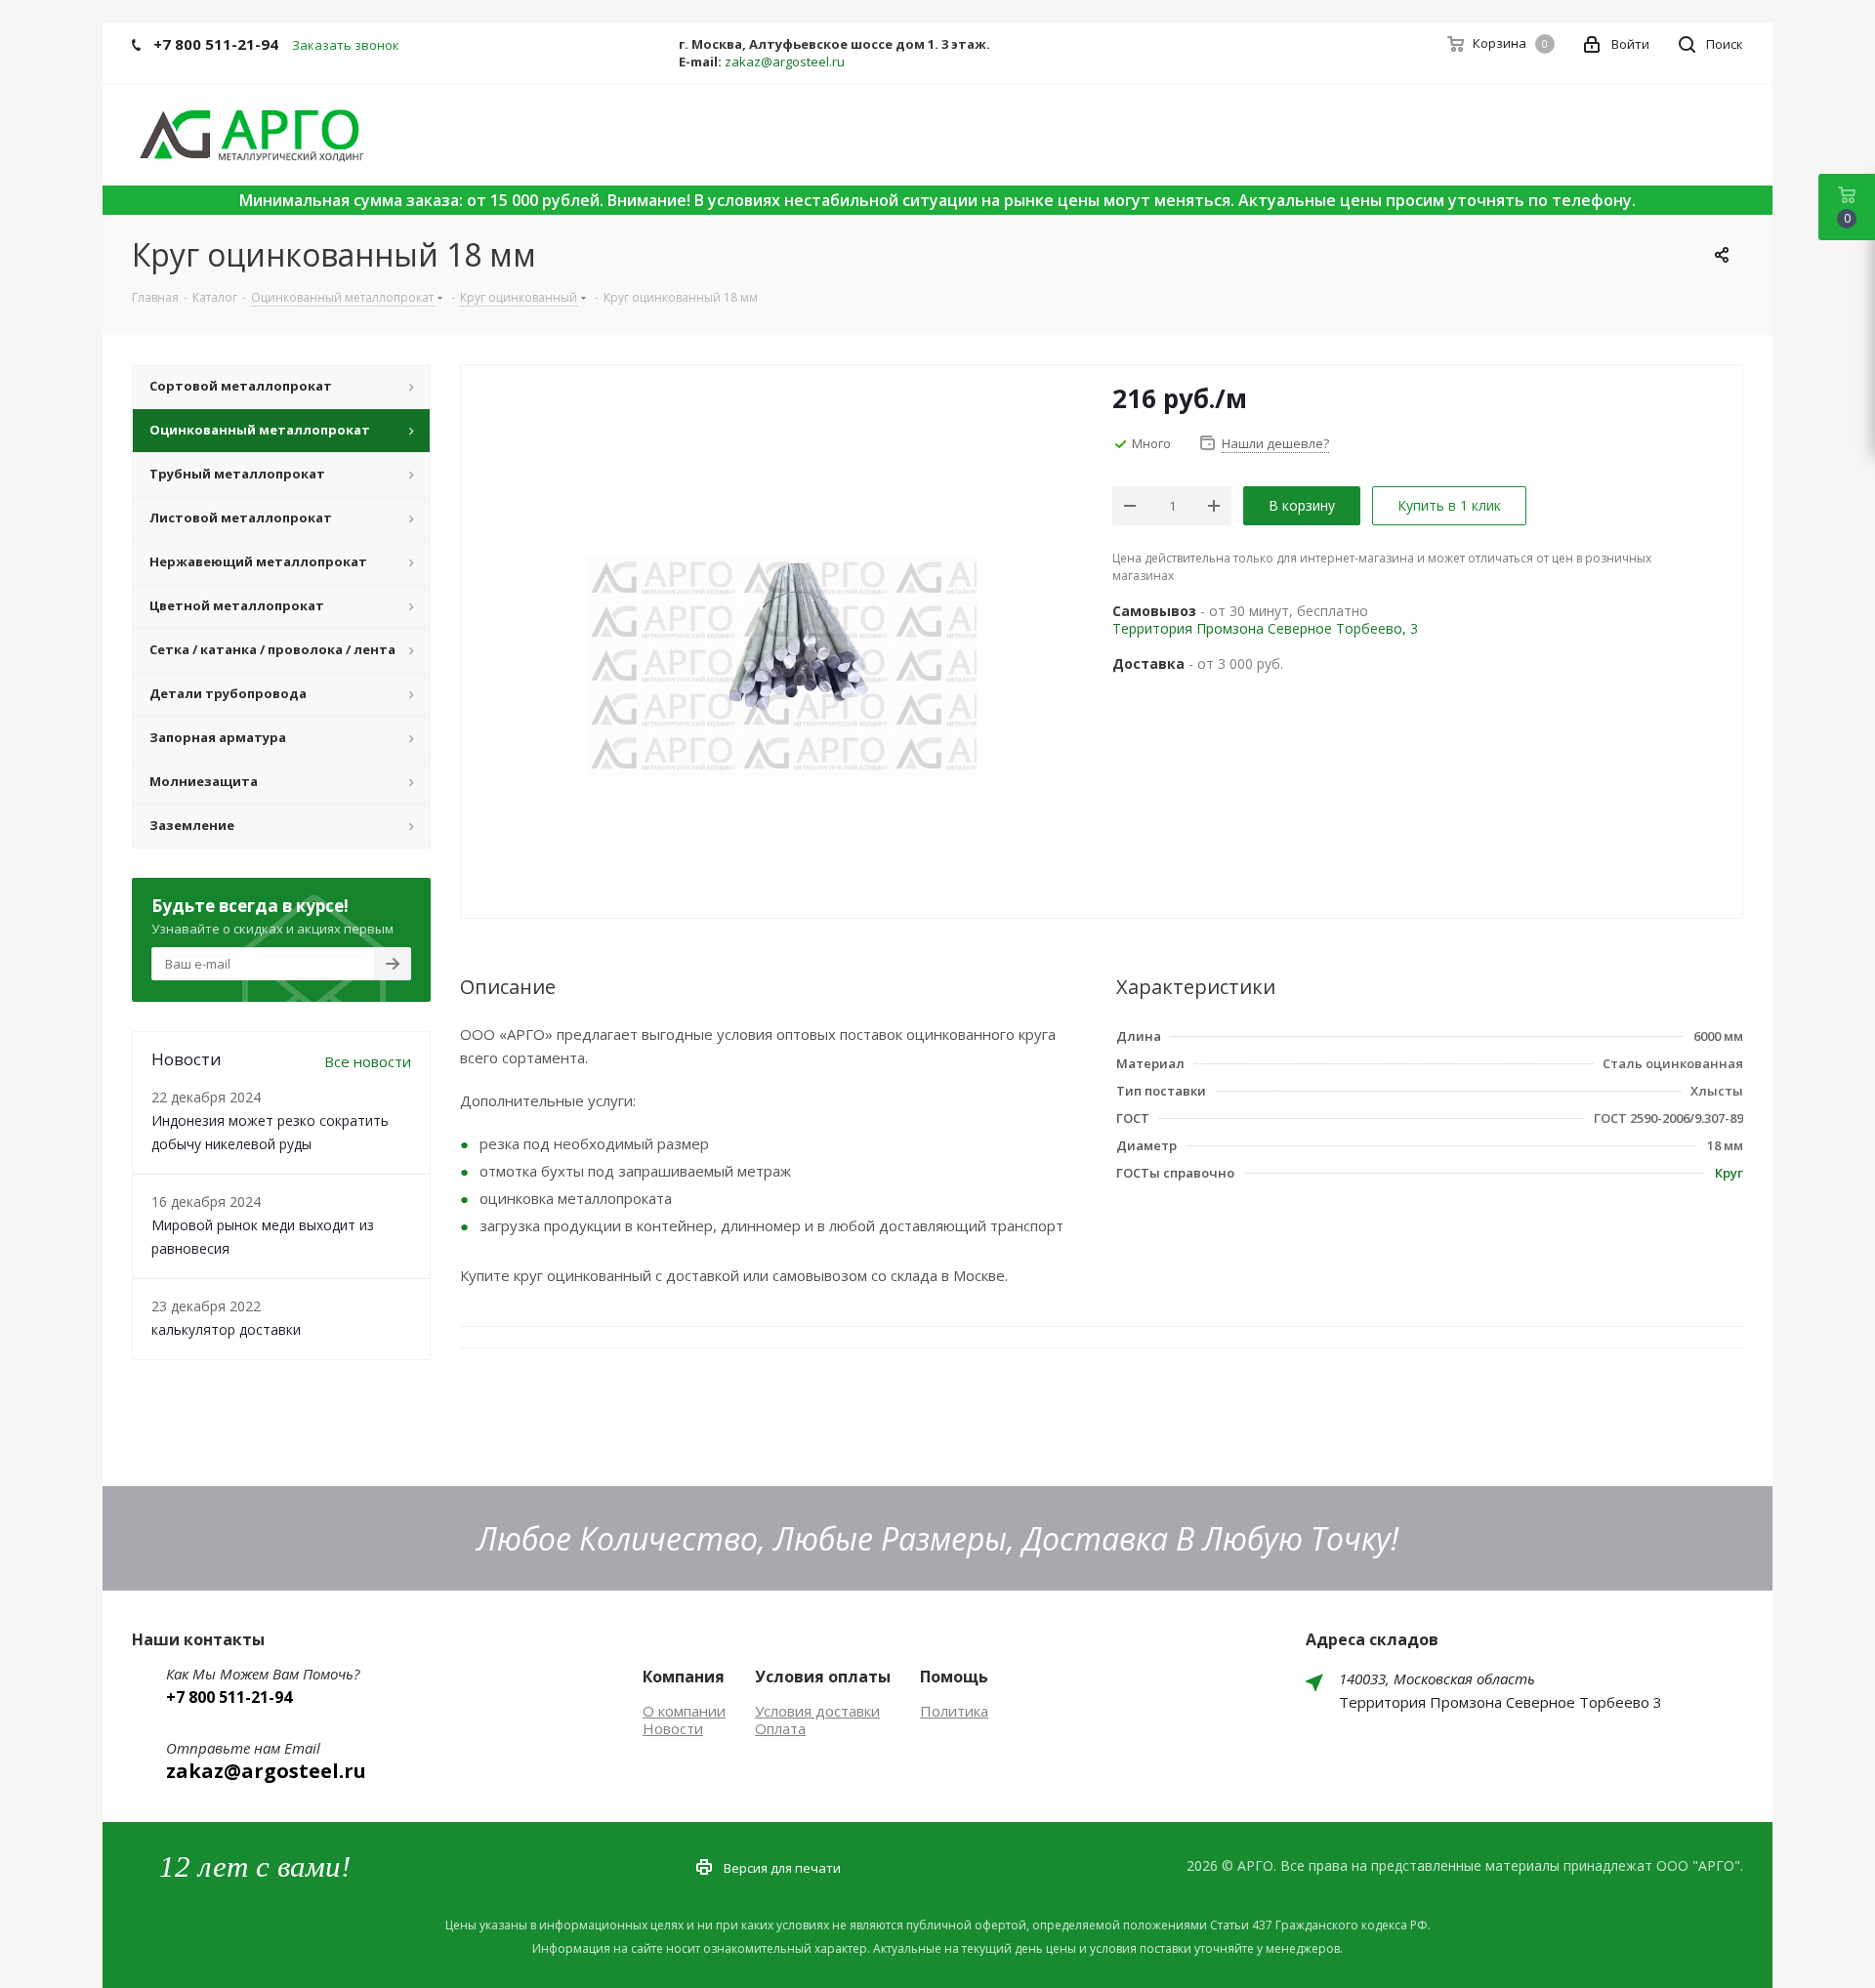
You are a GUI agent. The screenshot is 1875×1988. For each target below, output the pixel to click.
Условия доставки (817, 1711)
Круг (1729, 1173)
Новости (673, 1728)
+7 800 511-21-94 (216, 44)
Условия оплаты (823, 1677)
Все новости (368, 1061)
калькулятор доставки (226, 1329)
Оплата (780, 1728)
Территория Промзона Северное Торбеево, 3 (1265, 628)
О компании (684, 1711)
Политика (954, 1711)
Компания (684, 1677)
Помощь (954, 1677)
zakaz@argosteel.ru (785, 62)
